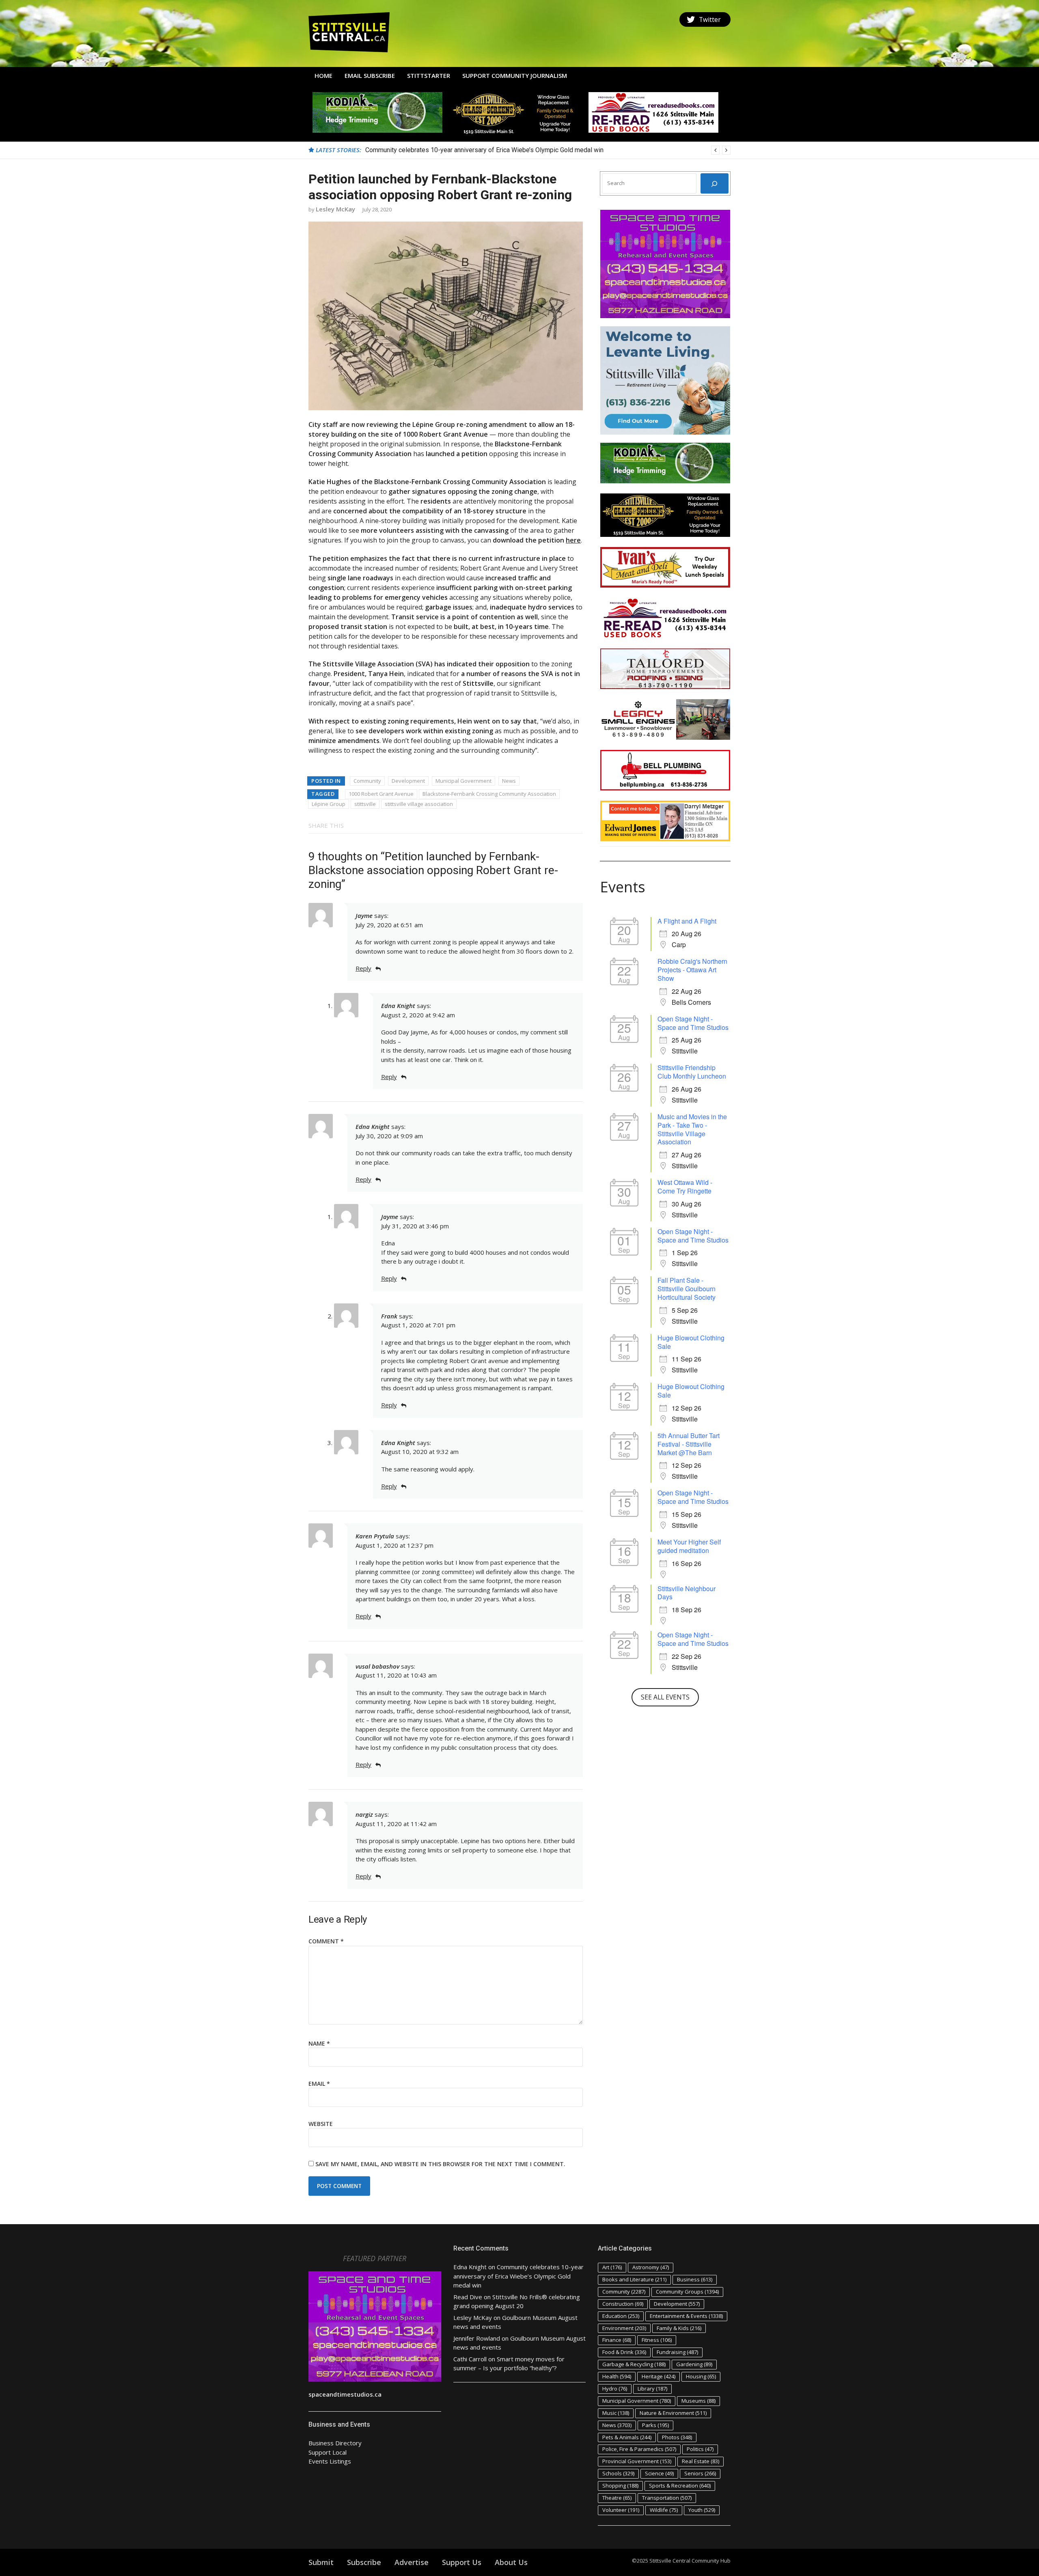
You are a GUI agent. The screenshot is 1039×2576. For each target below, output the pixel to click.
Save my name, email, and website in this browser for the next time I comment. (440, 2164)
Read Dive (468, 2297)
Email (319, 2084)
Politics (700, 2449)
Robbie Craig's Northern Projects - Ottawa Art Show (692, 970)
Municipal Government (463, 781)
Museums (698, 2401)
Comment (326, 1941)
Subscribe (364, 2562)
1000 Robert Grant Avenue (381, 794)
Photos (677, 2437)
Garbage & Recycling (634, 2364)
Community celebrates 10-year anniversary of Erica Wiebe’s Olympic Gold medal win (518, 2276)
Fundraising (677, 2352)
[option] (548, 150)
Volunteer (621, 2510)
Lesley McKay (335, 209)
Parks (655, 2425)
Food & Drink (624, 2352)
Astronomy (651, 2267)
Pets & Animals (627, 2437)
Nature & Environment (673, 2413)
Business (695, 2279)
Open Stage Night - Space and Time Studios (693, 1023)
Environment (624, 2328)
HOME (323, 75)
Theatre (617, 2498)
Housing (701, 2376)
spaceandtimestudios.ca (345, 2394)
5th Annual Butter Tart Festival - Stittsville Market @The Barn (689, 1444)
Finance (617, 2340)
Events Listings (330, 2461)
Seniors (700, 2473)
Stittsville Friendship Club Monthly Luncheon (692, 1072)
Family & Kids (679, 2328)
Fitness (657, 2340)
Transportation (667, 2498)
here (573, 540)
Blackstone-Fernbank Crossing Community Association (489, 794)
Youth (702, 2510)
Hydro (615, 2389)
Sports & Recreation (680, 2486)
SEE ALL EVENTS (665, 1697)
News (509, 781)
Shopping (620, 2486)
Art (612, 2267)
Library (652, 2389)
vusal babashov (377, 1666)
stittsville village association (419, 804)
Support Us (462, 2562)
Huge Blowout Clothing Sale (691, 1342)
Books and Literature (634, 2279)
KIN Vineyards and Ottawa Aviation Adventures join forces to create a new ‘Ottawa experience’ (498, 150)
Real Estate (701, 2461)
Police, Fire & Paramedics (639, 2449)
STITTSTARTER (429, 75)
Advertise (412, 2562)
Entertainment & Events (686, 2316)
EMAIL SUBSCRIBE (370, 75)
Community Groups (687, 2292)
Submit (321, 2562)
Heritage (659, 2376)
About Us (511, 2562)
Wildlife (664, 2510)
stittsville (365, 804)
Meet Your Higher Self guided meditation (689, 1546)
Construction (623, 2304)
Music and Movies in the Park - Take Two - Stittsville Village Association (692, 1129)
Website (321, 2124)
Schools (618, 2473)
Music (616, 2413)
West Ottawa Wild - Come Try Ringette (685, 1187)
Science (659, 2473)
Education (621, 2316)
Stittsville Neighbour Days (687, 1593)
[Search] (715, 183)
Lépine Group (329, 804)
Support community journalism (515, 75)
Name (319, 2043)
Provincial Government (637, 2461)
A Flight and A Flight (687, 921)
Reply (363, 968)
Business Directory (335, 2443)
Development (408, 781)
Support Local (328, 2452)
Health (617, 2376)
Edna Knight (398, 1006)
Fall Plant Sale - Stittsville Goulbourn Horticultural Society (687, 1289)
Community (367, 781)
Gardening (694, 2364)
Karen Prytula (375, 1536)
